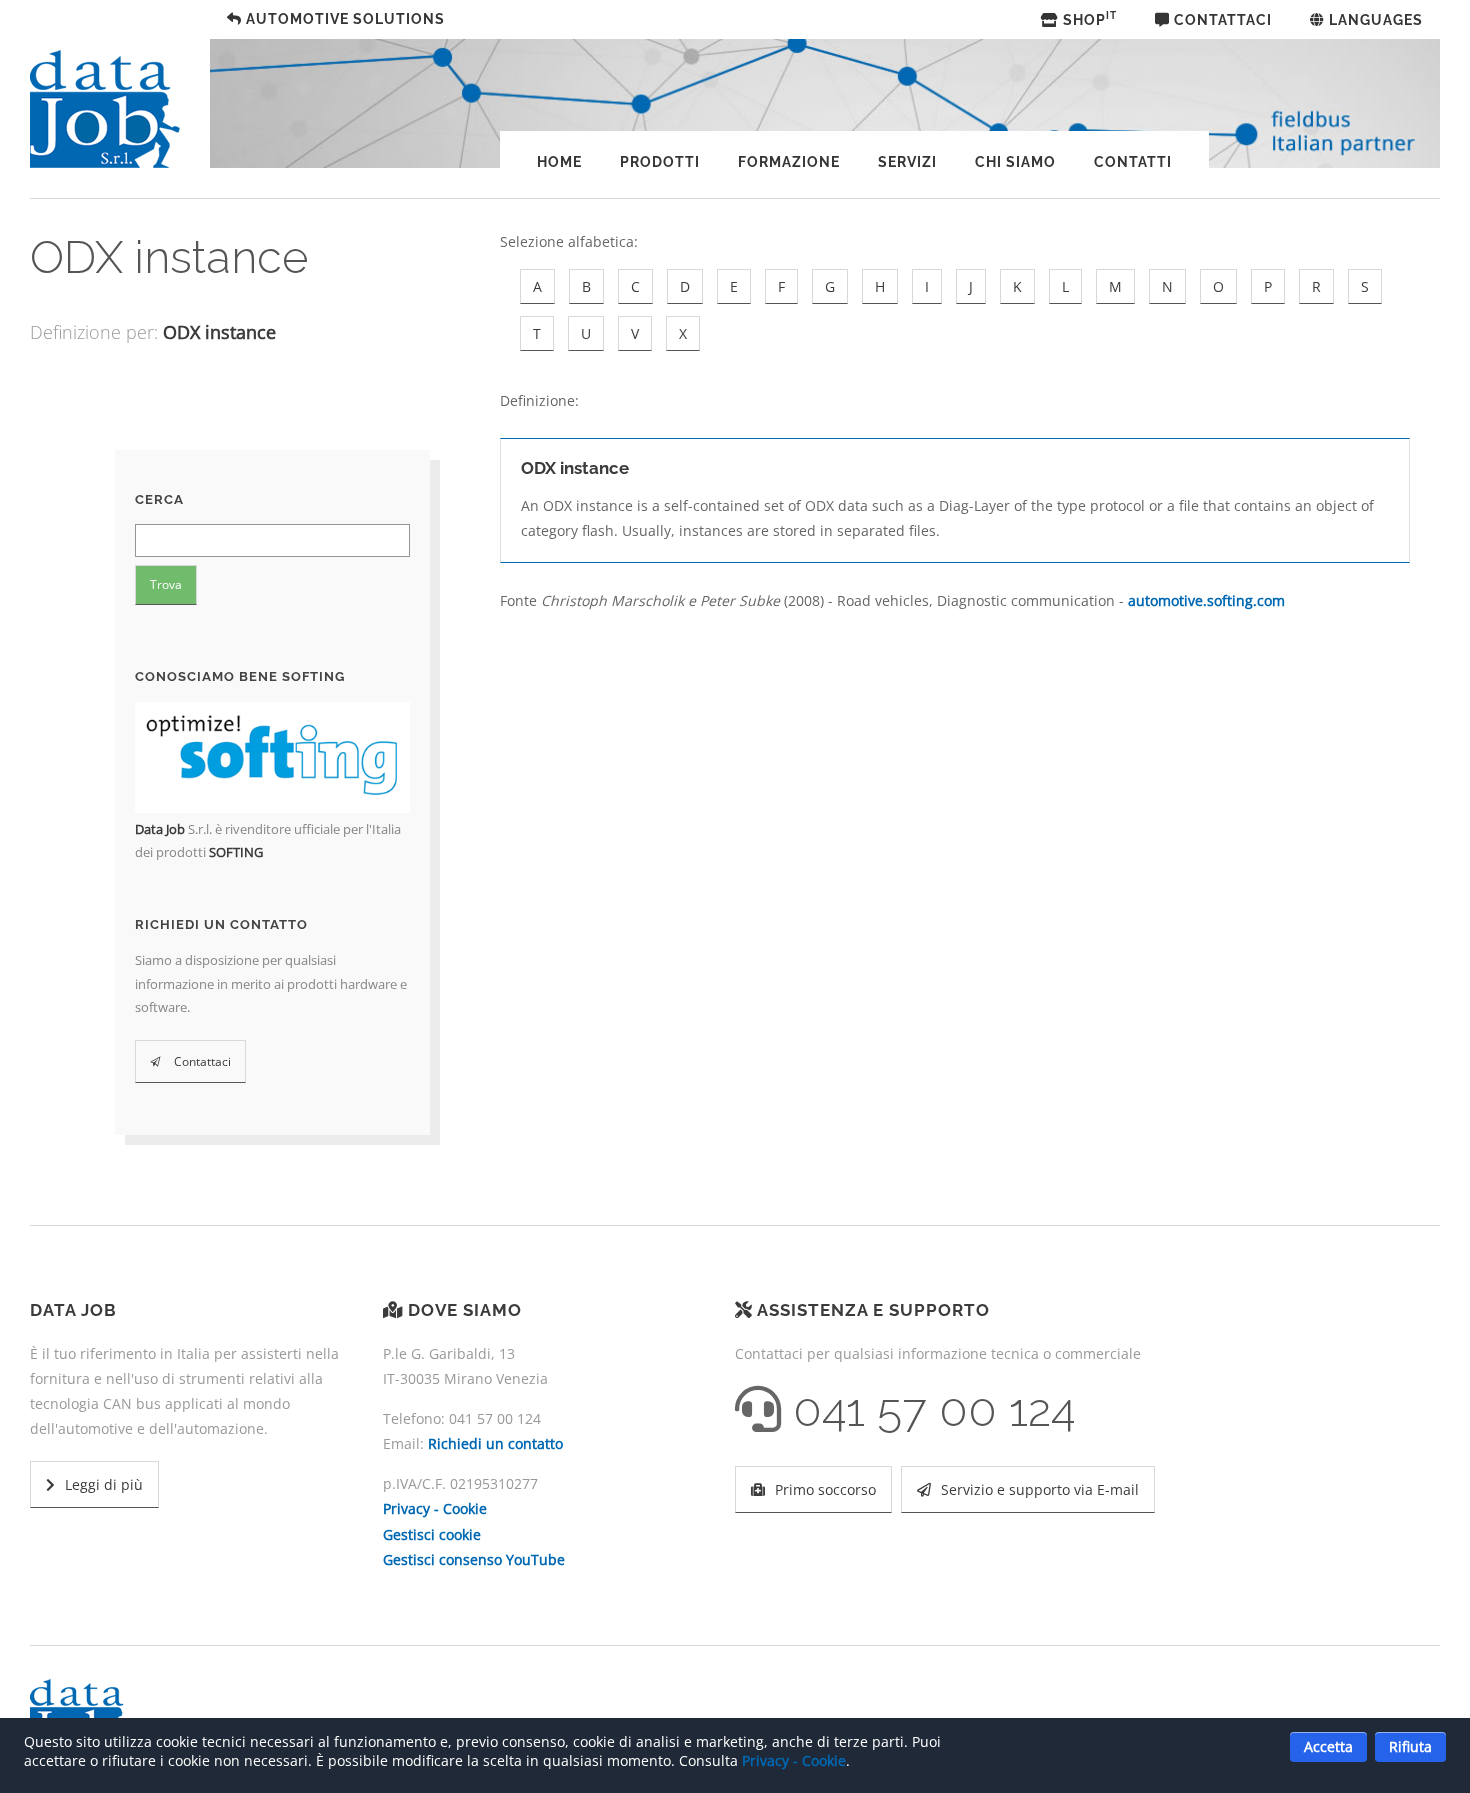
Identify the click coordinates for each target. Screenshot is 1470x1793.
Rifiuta (1410, 1746)
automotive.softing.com (1206, 600)
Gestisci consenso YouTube (474, 1559)
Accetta (1328, 1746)
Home (559, 162)
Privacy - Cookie (435, 1508)
